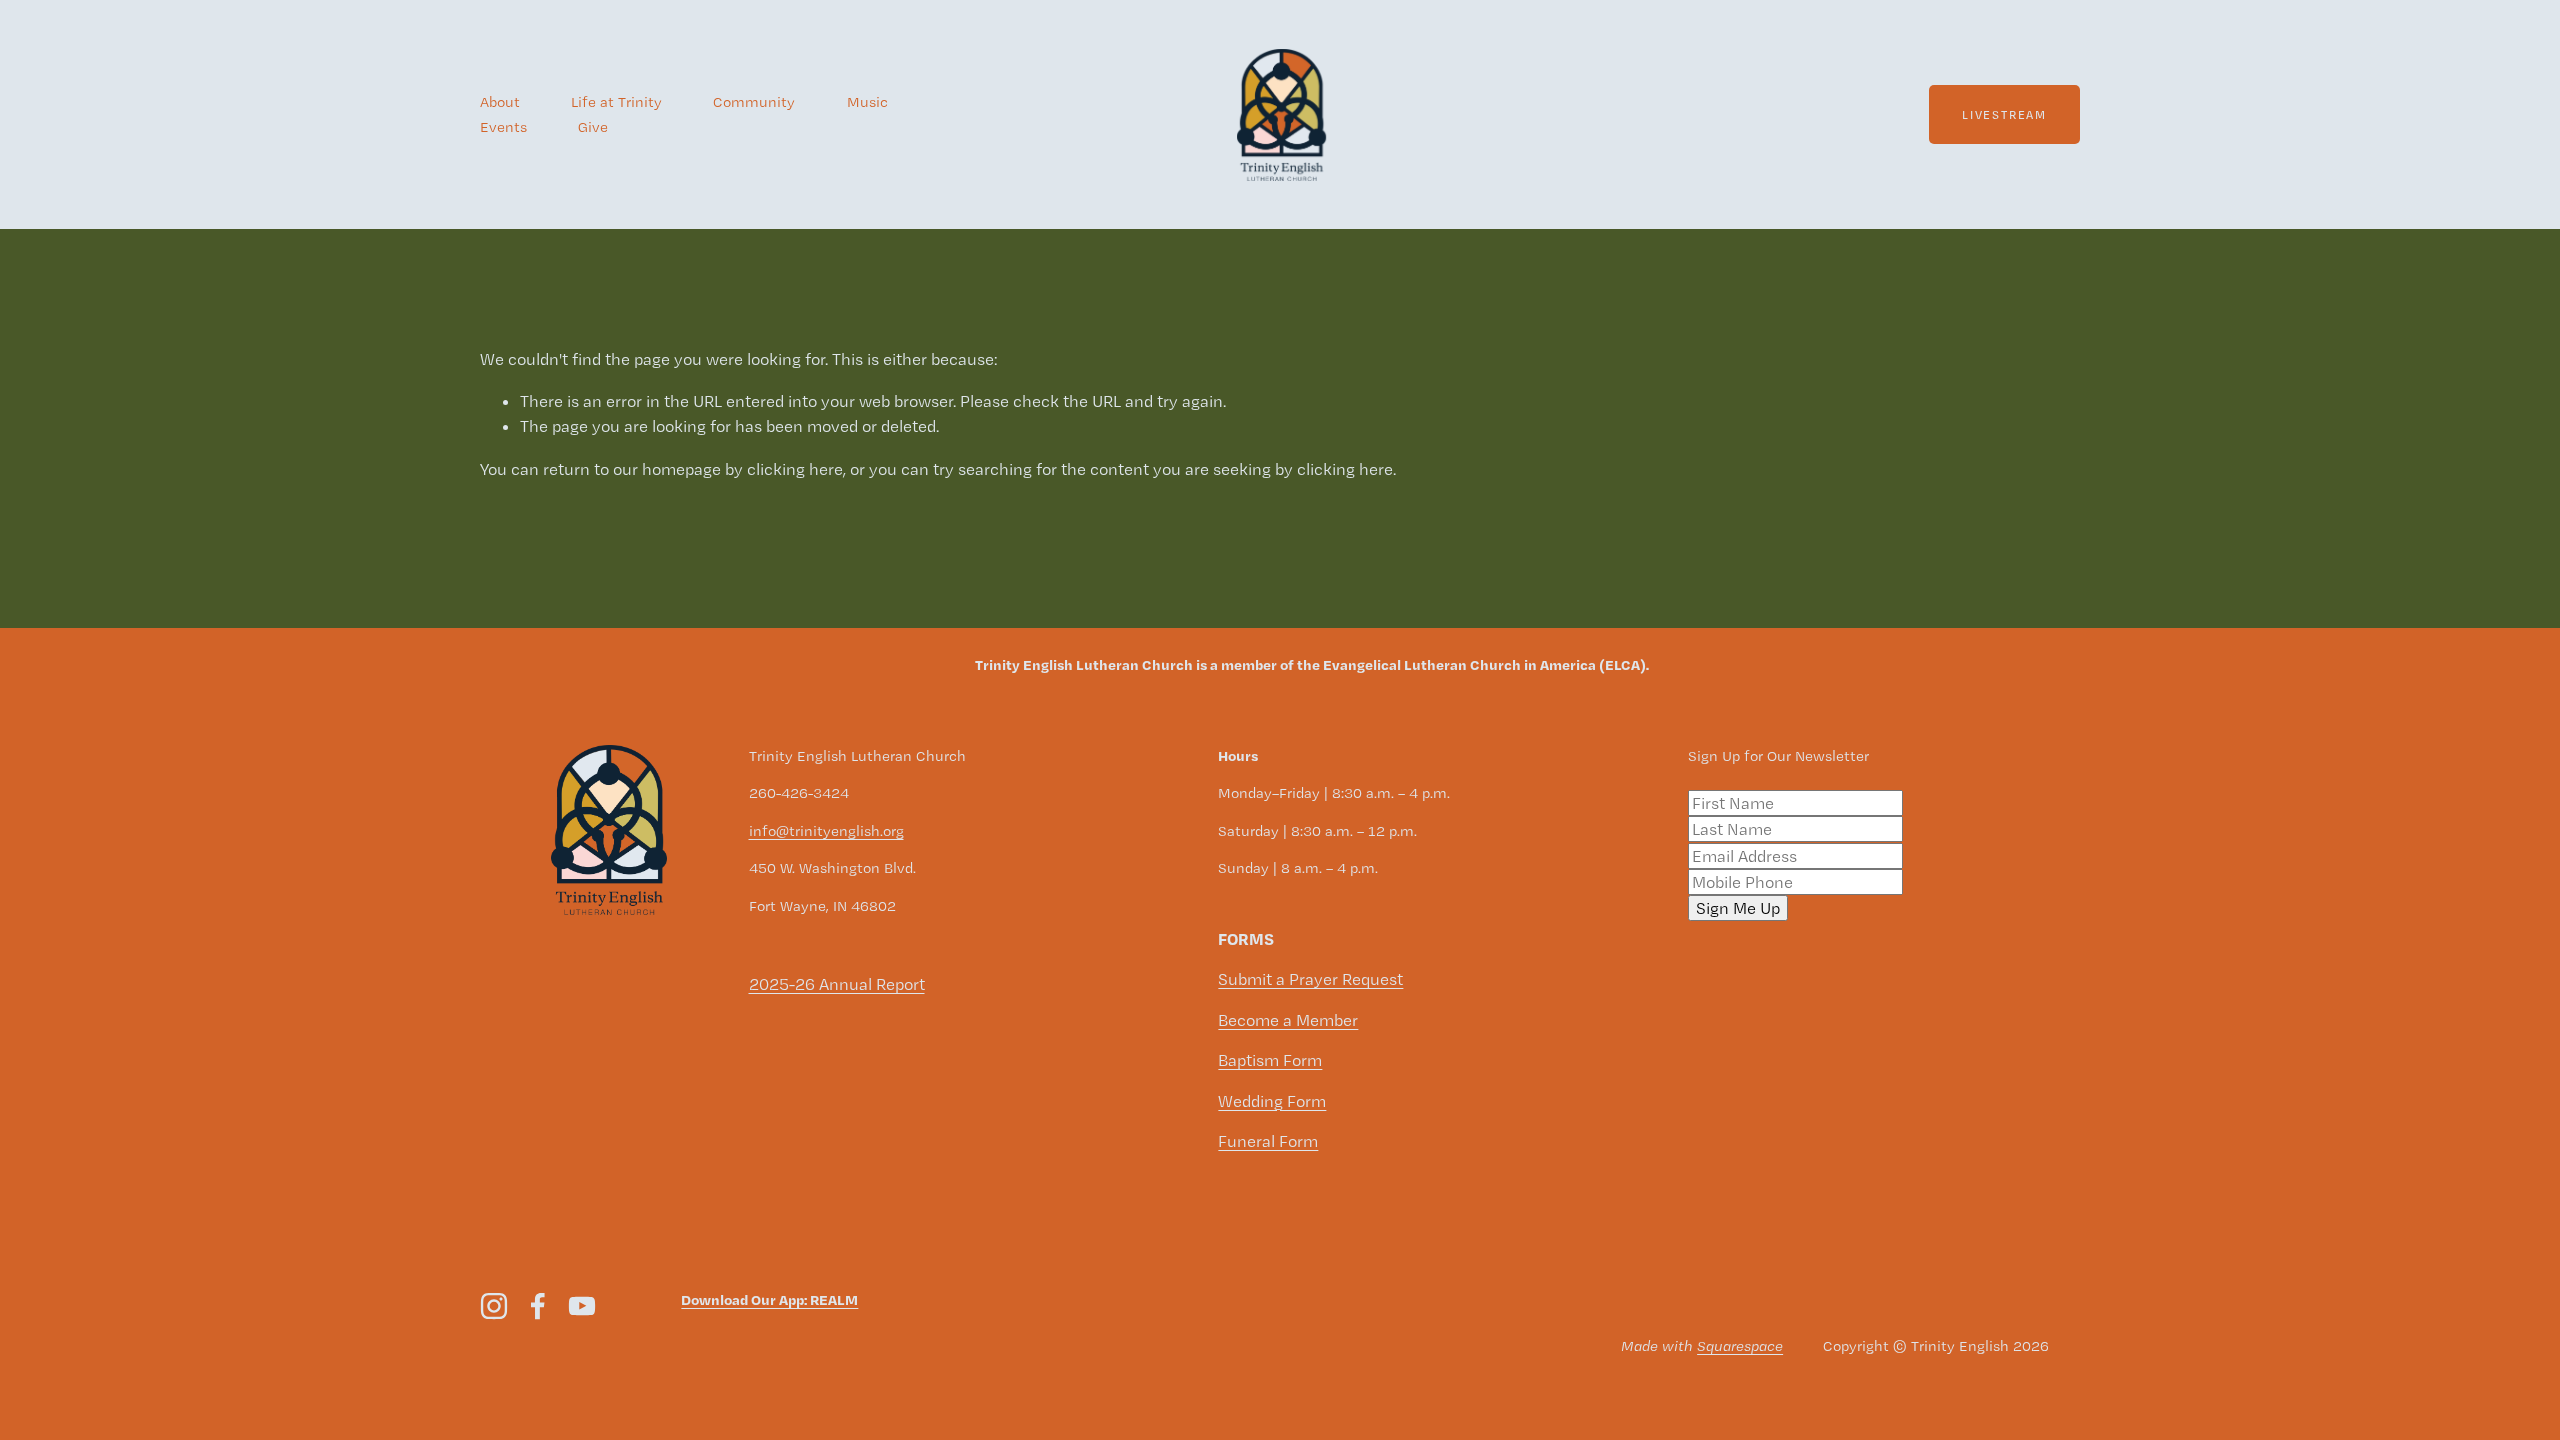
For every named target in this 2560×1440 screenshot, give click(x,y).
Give (593, 127)
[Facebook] (538, 1306)
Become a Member (1288, 1020)
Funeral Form (1268, 1141)
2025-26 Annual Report (837, 984)
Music (867, 102)
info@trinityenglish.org (826, 831)
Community (754, 102)
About (500, 102)
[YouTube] (582, 1306)
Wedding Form (1272, 1101)
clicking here (795, 469)
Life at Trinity (616, 102)
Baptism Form (1270, 1060)
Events (503, 127)
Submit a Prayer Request (1310, 979)
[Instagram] (494, 1306)
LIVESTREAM (2004, 115)
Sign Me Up (1738, 908)
